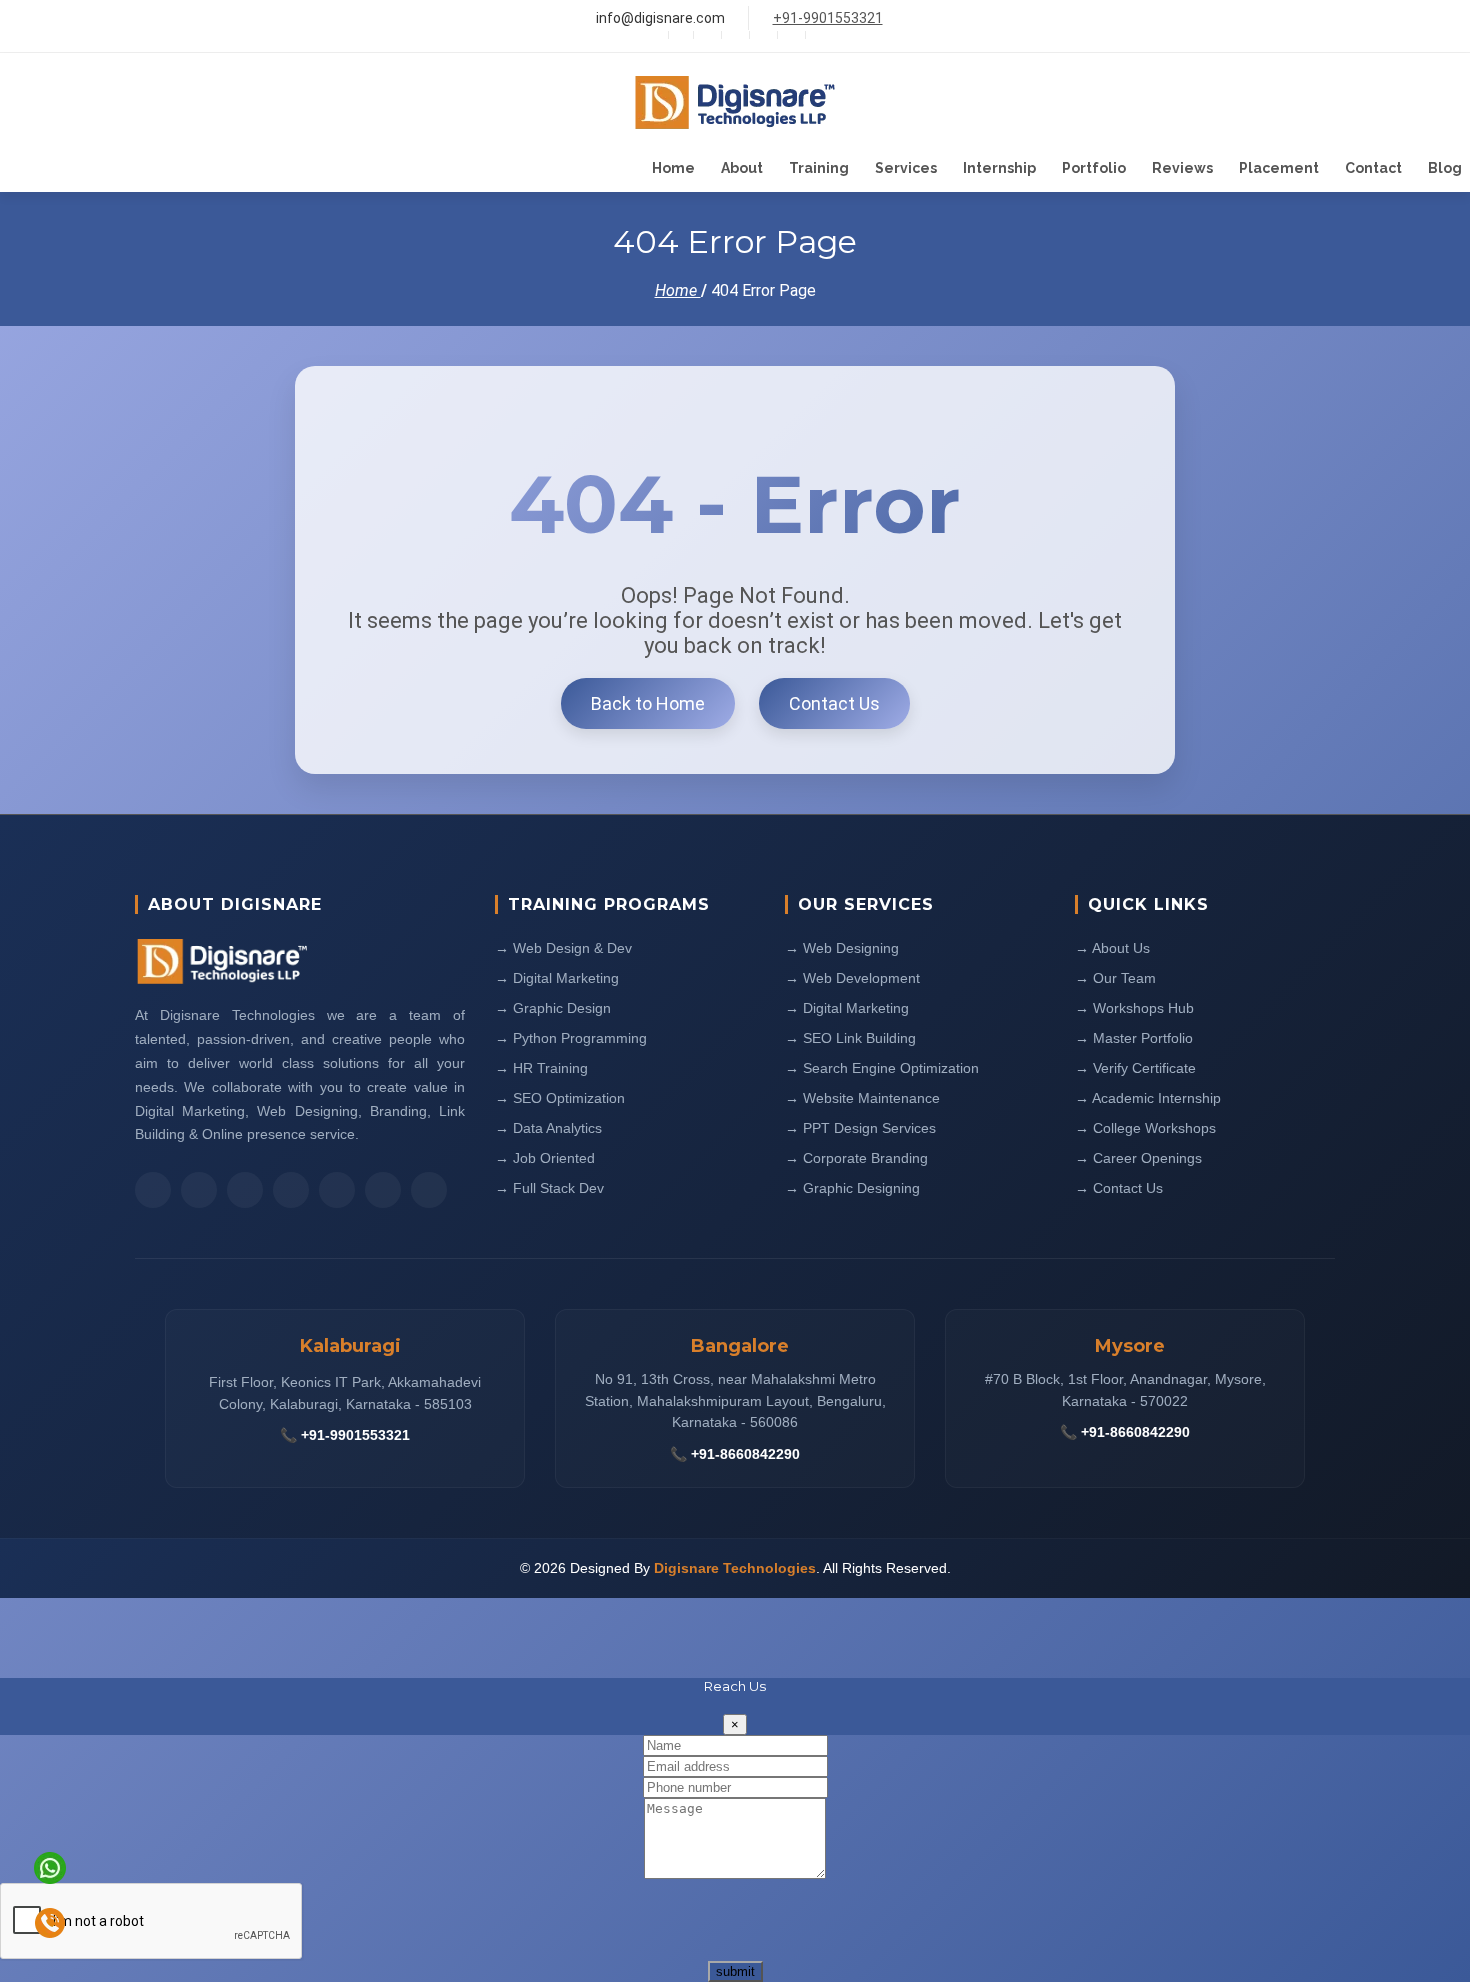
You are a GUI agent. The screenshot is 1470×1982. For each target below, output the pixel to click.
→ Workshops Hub (1134, 1008)
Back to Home (648, 703)
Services (906, 168)
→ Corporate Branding (856, 1158)
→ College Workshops (1145, 1128)
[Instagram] (761, 35)
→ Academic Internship (1148, 1098)
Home (673, 168)
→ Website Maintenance (862, 1098)
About (742, 168)
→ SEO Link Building (850, 1038)
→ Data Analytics (548, 1128)
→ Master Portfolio (1134, 1038)
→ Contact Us (1119, 1188)
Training (819, 168)
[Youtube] (817, 35)
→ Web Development (852, 978)
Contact (1373, 168)
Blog (1445, 168)
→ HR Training (541, 1068)
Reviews (1182, 168)
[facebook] (733, 35)
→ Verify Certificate (1135, 1068)
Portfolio (1094, 168)
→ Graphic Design (553, 1008)
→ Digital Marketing (557, 978)
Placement (1279, 168)
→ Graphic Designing (852, 1188)
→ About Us (1112, 948)
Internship (999, 168)
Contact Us (834, 703)
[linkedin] (789, 35)
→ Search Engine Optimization (882, 1068)
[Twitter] (705, 35)
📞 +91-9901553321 (345, 1435)
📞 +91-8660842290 (735, 1454)
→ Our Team (1115, 978)
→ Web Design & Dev (563, 948)
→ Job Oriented (545, 1158)
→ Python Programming (571, 1038)
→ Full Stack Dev (549, 1188)
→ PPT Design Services (860, 1128)
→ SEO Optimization (560, 1098)
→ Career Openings (1138, 1158)
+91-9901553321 (828, 18)
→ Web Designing (842, 948)
